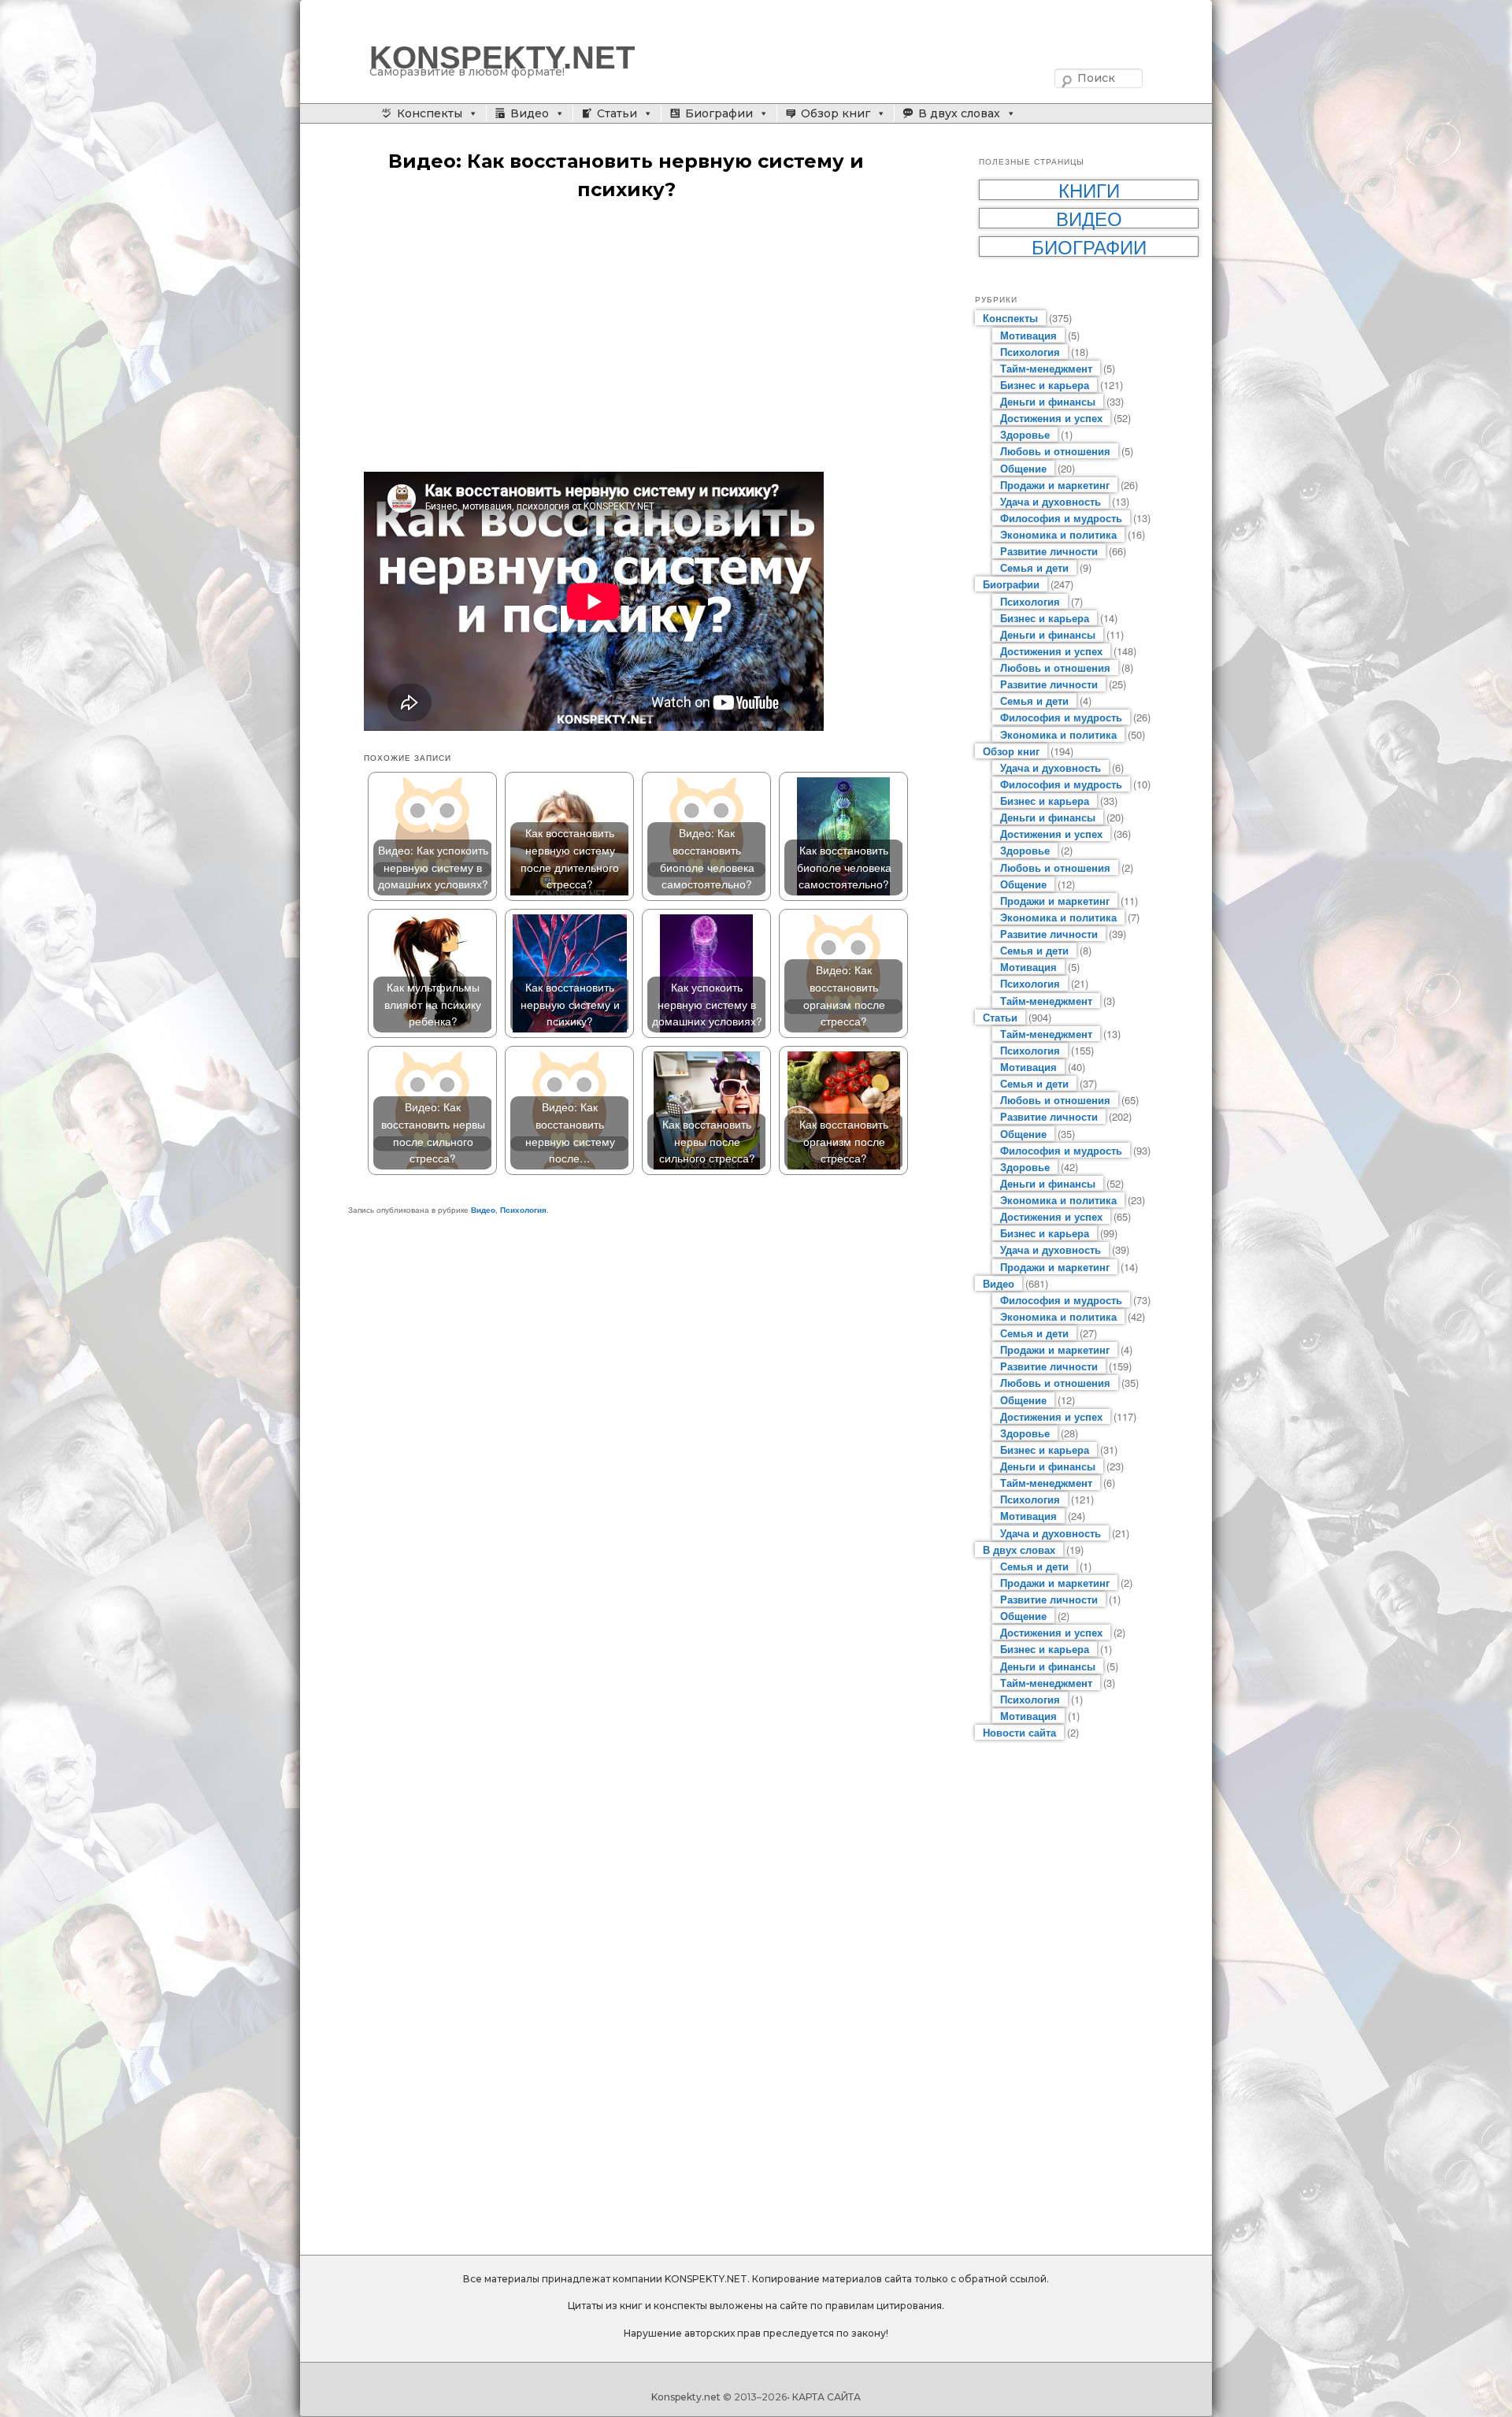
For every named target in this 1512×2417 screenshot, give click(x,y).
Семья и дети (1034, 567)
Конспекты (430, 113)
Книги (1089, 190)
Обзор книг (836, 113)
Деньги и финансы (1048, 401)
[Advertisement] (642, 338)
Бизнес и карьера (1045, 385)
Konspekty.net (686, 2397)
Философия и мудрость (1061, 518)
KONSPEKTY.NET (502, 57)
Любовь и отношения (1055, 451)
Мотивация (1028, 335)
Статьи (617, 113)
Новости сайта (1019, 1732)
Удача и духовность (1051, 501)
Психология (523, 1210)
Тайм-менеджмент (1046, 368)
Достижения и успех (1051, 418)
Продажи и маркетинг (1055, 485)
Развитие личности (1049, 551)
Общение (1023, 468)
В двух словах (959, 113)
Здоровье (1025, 434)
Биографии (719, 113)
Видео (530, 113)
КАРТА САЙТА (826, 2397)
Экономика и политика (1058, 534)
